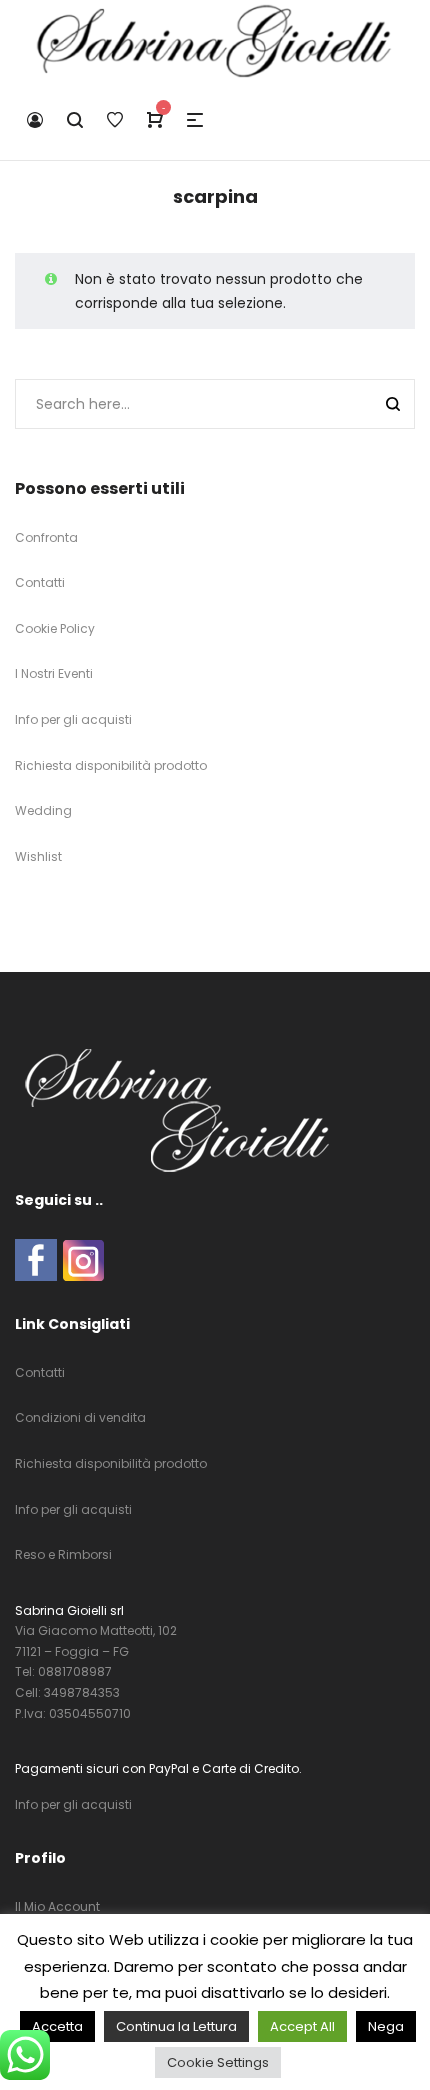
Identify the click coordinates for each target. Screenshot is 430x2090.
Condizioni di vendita (80, 1417)
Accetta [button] (57, 2026)
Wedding (43, 810)
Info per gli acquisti (73, 719)
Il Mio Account (57, 1906)
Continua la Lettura (176, 2026)
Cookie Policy (55, 628)
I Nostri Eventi (54, 673)
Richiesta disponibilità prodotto (111, 765)
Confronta (46, 537)
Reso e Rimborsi (63, 1554)
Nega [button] (386, 2026)
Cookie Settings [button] (218, 2062)
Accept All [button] (302, 2026)
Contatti (40, 582)
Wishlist (38, 856)
